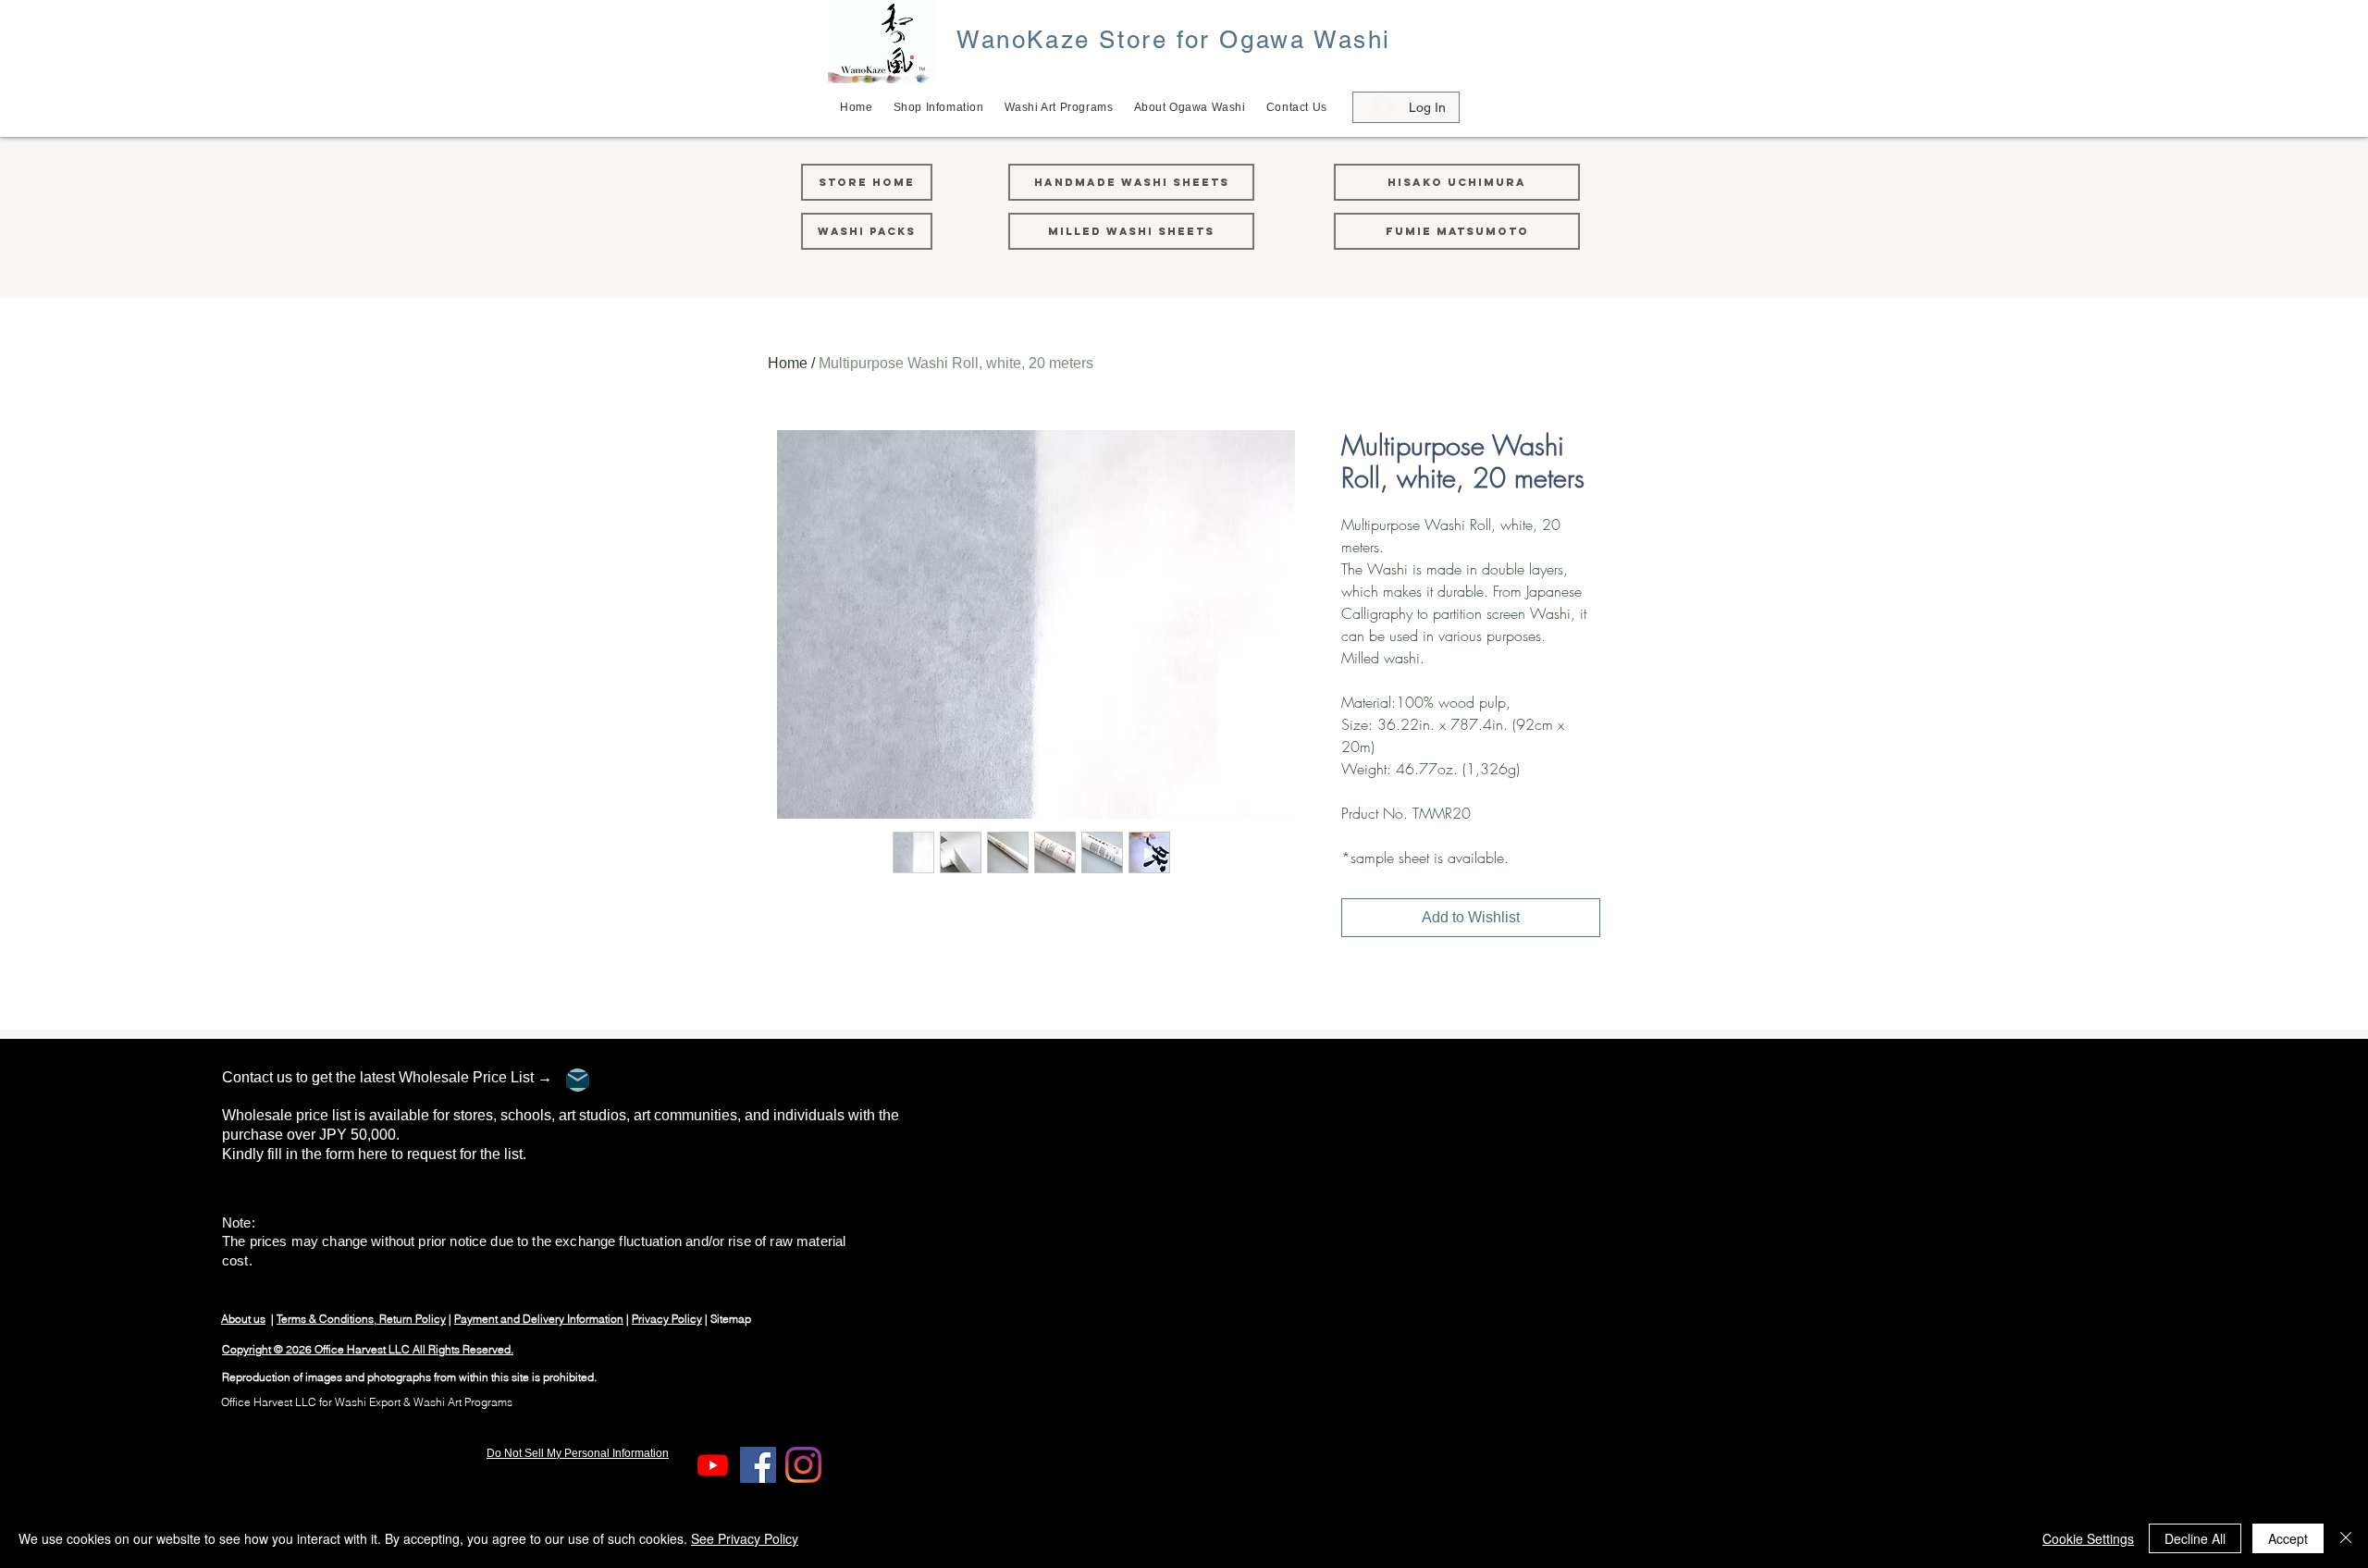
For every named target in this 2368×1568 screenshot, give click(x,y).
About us (243, 1319)
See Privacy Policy (745, 1538)
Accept (2288, 1538)
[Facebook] (758, 1465)
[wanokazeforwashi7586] (713, 1465)
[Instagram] (803, 1465)
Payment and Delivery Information (539, 1319)
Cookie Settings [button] (2088, 1538)
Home (788, 363)
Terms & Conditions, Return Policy (361, 1319)
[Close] (2346, 1538)
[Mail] (578, 1080)
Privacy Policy (667, 1319)
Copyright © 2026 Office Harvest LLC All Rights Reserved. (368, 1349)
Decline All (2195, 1538)
